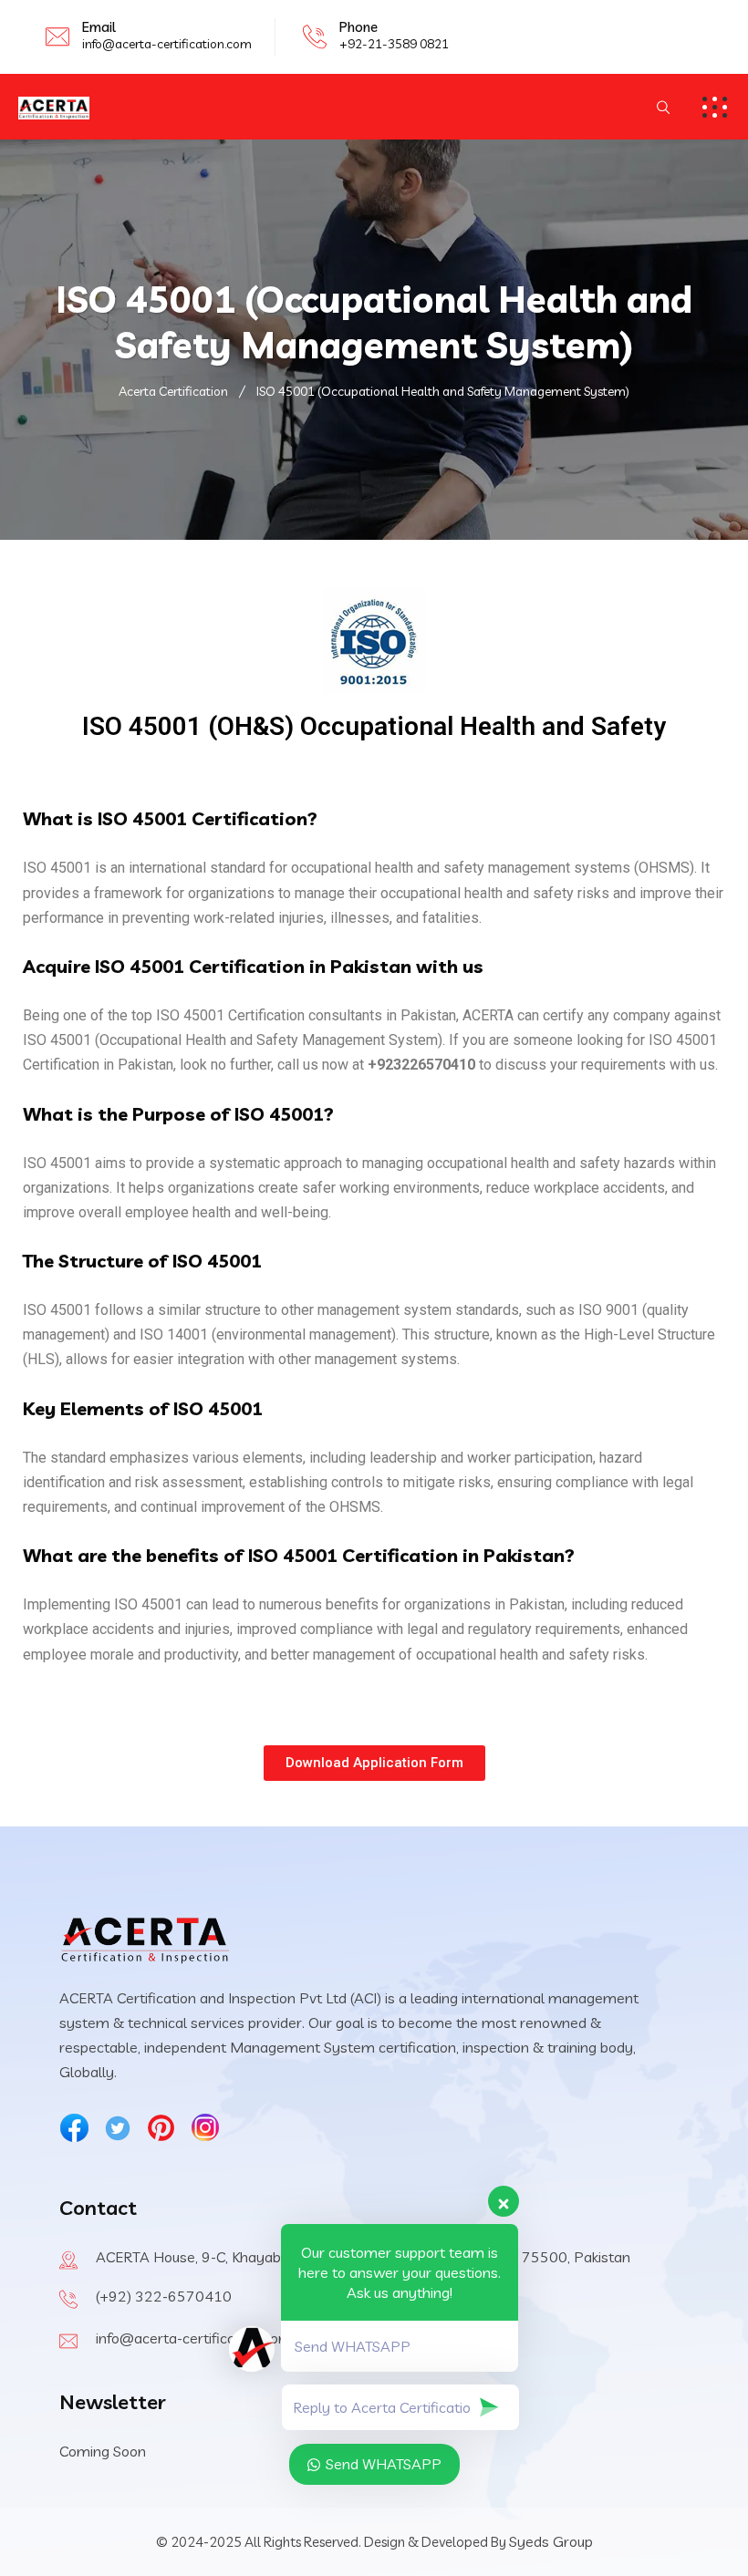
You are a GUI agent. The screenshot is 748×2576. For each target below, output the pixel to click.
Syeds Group (551, 2541)
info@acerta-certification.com (167, 44)
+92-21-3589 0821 (394, 44)
